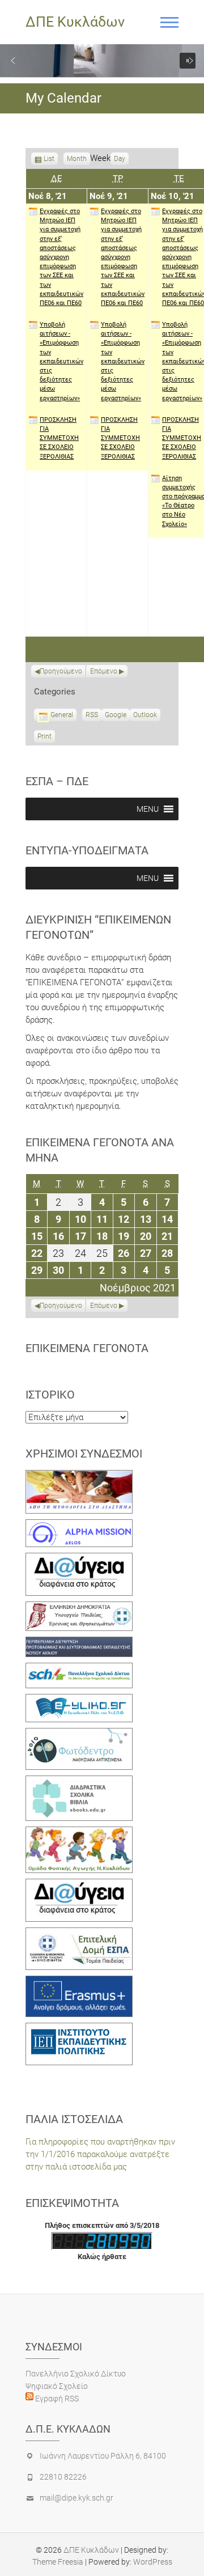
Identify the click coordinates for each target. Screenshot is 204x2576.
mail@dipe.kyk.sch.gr (76, 2498)
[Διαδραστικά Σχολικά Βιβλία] (79, 1782)
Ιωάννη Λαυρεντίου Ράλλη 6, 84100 (103, 2456)
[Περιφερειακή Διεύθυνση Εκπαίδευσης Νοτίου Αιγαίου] (79, 1643)
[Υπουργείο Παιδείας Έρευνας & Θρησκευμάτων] (79, 1608)
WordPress (153, 2562)
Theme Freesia (58, 2562)
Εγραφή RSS (56, 2399)
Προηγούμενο (61, 671)
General (62, 715)
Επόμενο (104, 671)
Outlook (145, 716)
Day (120, 159)
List (49, 160)
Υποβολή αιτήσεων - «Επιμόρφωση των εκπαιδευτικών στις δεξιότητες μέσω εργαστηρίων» (61, 361)
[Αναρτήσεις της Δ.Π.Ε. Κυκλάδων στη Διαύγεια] (79, 1559)
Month (77, 159)
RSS (92, 715)
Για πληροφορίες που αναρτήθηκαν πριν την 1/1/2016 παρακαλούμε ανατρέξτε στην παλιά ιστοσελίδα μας (100, 2154)
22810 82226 (63, 2477)
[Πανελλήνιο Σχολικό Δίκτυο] (79, 1669)
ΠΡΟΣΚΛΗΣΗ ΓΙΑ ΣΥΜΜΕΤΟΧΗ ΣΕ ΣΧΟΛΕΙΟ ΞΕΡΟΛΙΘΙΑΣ (59, 438)
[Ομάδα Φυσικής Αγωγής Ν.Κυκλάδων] (79, 1833)
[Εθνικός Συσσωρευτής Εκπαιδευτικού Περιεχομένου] (79, 1734)
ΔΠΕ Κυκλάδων (75, 22)
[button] (13, 61)
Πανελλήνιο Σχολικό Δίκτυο (76, 2374)
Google (116, 716)
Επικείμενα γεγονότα (87, 1348)
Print (46, 738)
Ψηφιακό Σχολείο (57, 2386)
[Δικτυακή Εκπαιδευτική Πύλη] (79, 1700)
